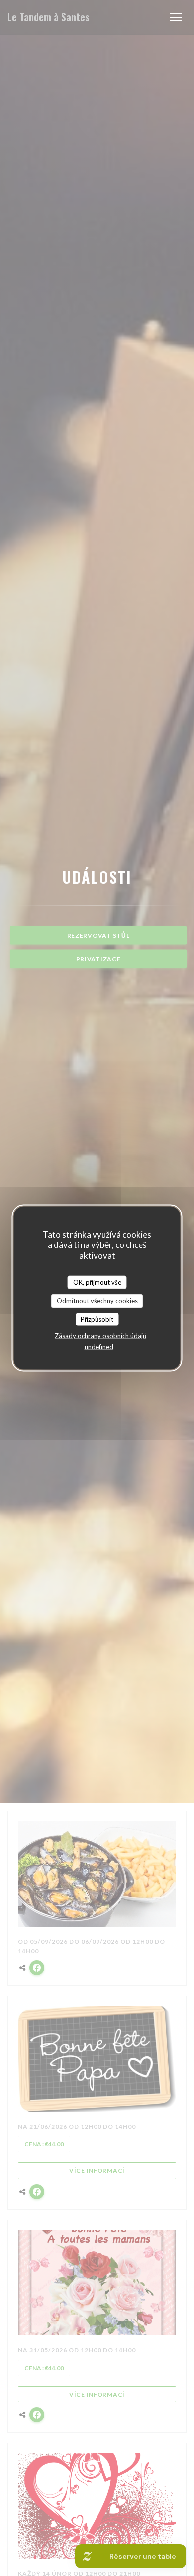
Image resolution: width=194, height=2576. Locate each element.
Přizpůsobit (97, 1319)
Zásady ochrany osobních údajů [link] (100, 1336)
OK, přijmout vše (97, 1282)
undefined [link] (99, 1347)
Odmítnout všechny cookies (97, 1301)
